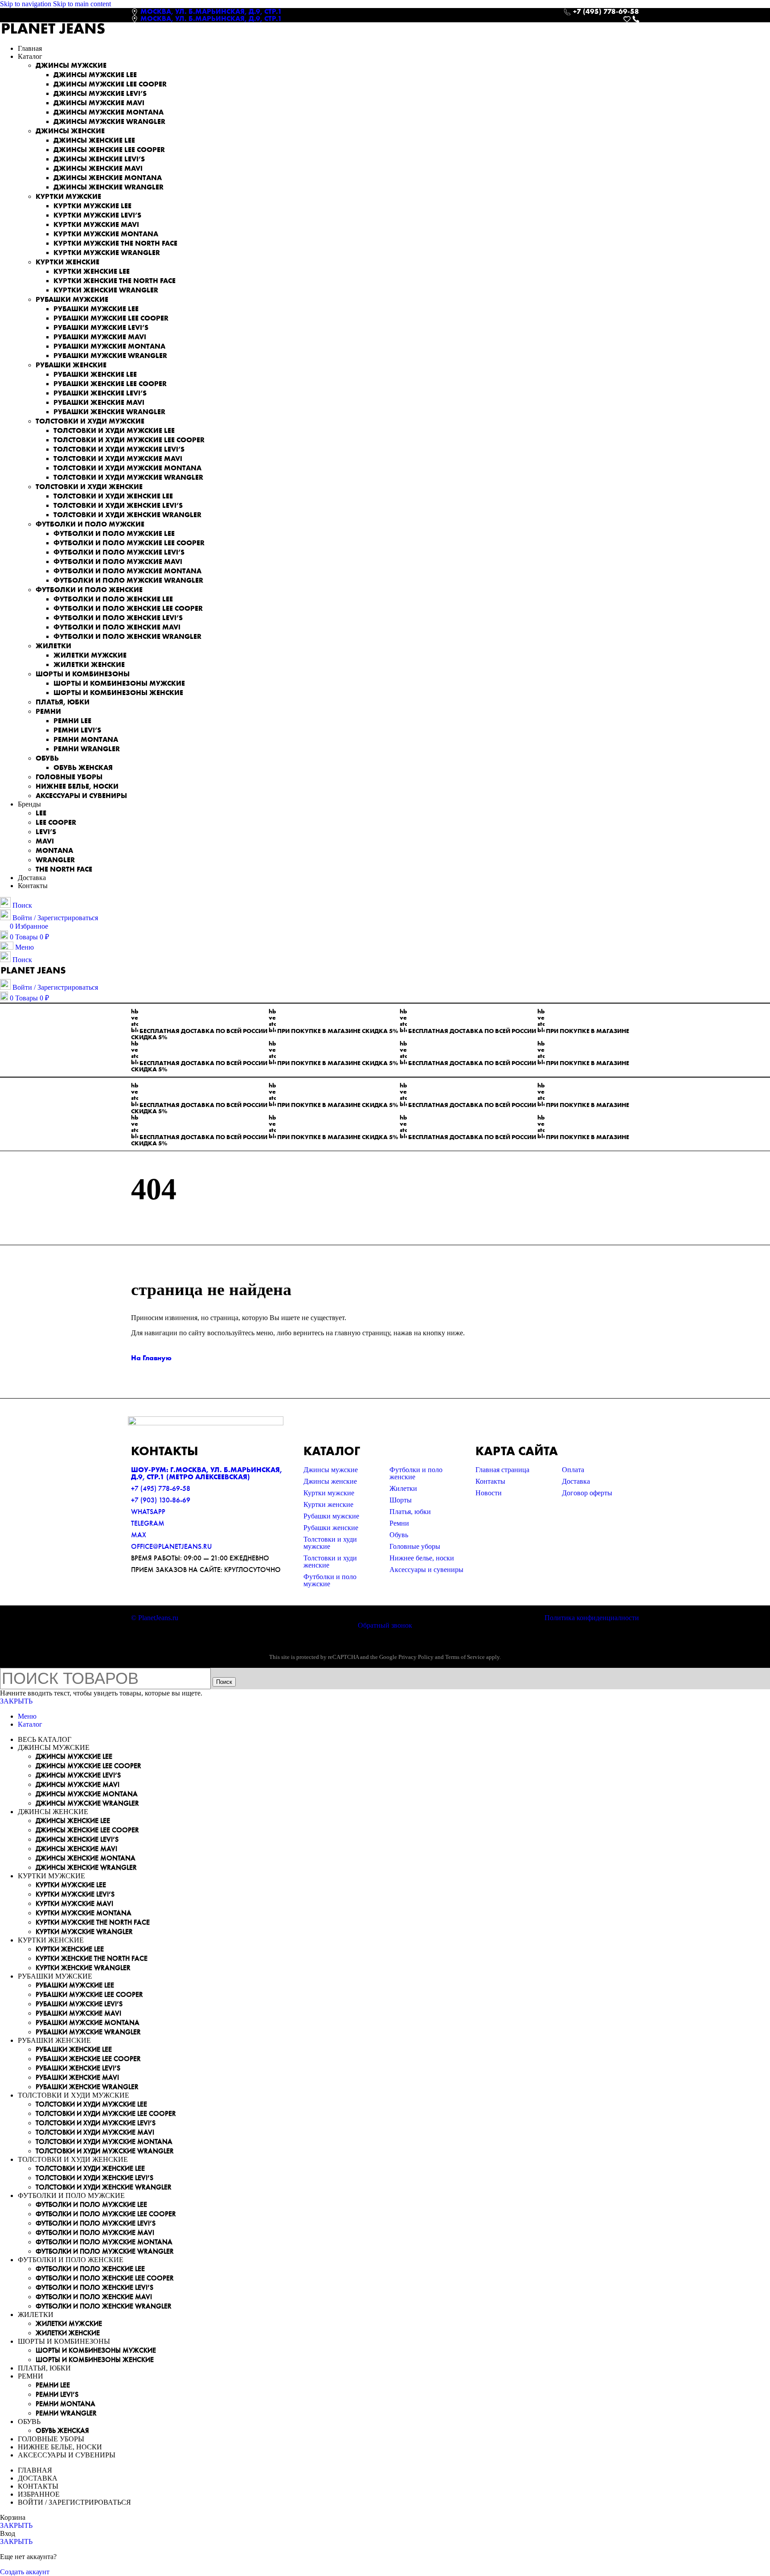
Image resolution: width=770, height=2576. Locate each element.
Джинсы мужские (71, 65)
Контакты (490, 1481)
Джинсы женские (70, 131)
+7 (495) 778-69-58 (161, 1488)
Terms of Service (465, 1657)
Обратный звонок (385, 1625)
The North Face (64, 869)
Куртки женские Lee (92, 271)
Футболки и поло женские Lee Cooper (128, 608)
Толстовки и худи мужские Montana (127, 468)
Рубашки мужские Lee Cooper (111, 318)
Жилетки (53, 646)
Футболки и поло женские (89, 590)
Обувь (47, 758)
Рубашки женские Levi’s (100, 393)
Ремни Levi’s (77, 730)
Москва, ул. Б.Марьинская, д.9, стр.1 (211, 11)
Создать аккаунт (25, 2572)
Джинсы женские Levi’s (99, 159)
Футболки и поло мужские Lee (114, 533)
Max (139, 1535)
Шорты (401, 1500)
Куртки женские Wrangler (106, 290)
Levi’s (46, 832)
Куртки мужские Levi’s (97, 215)
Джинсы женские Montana (108, 178)
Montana (54, 850)
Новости (489, 1493)
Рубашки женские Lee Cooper (110, 384)
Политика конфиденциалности (592, 1618)
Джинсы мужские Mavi (99, 103)
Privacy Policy (416, 1657)
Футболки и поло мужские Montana (127, 571)
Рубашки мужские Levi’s (101, 327)
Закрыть (16, 1701)
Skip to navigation (27, 4)
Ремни (48, 711)
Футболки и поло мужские (90, 524)
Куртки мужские (68, 196)
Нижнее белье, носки (77, 786)
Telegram (148, 1523)
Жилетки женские (89, 665)
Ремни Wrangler (87, 749)
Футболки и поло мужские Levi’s (119, 552)
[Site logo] (53, 33)
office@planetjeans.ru (171, 1546)
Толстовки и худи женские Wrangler (127, 515)
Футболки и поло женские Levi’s (118, 618)
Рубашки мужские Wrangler (110, 356)
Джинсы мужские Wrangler (109, 121)
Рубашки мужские (72, 299)
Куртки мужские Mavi (96, 224)
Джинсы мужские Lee (95, 75)
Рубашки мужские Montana (109, 346)
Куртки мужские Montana (106, 234)
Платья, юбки (63, 702)
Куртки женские (68, 262)
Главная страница (502, 1470)
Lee (41, 813)
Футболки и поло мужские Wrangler (128, 580)
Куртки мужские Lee (92, 206)
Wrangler (55, 860)
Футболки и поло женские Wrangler (127, 636)
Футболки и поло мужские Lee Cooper (129, 543)
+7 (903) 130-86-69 (161, 1500)
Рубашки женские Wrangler (109, 412)
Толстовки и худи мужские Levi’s (119, 449)
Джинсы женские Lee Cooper (109, 150)
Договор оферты (587, 1493)
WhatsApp (148, 1512)
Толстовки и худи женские (89, 487)
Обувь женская (83, 767)
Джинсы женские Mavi (98, 168)
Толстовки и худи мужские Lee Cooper (129, 440)
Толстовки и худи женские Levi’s (118, 505)
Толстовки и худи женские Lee (113, 496)
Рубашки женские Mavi (99, 402)
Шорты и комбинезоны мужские (119, 683)
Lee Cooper (56, 822)
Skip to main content (82, 4)
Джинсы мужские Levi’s (100, 93)
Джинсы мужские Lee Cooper (110, 84)
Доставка (576, 1481)
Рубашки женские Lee (95, 374)
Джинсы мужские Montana (109, 112)
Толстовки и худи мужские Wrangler (128, 477)
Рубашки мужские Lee (96, 309)
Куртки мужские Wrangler (107, 253)
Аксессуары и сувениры (81, 796)
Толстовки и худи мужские (90, 421)
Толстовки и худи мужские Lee (114, 430)
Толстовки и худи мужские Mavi (118, 459)
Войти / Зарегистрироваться (74, 2502)
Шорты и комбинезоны (83, 674)
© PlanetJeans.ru (155, 1618)
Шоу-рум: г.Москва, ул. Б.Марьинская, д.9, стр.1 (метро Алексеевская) (207, 1473)
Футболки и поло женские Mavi (117, 627)
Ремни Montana (86, 739)
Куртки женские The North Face (115, 281)
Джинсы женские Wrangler (109, 187)
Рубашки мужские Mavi (100, 337)
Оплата (573, 1470)
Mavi (45, 841)
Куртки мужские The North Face (115, 243)
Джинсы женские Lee (94, 140)
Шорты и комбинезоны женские (118, 693)
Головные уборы (69, 777)
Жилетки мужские (90, 655)
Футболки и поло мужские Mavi (118, 562)
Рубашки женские (71, 365)
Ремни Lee (72, 721)
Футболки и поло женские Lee (113, 599)
